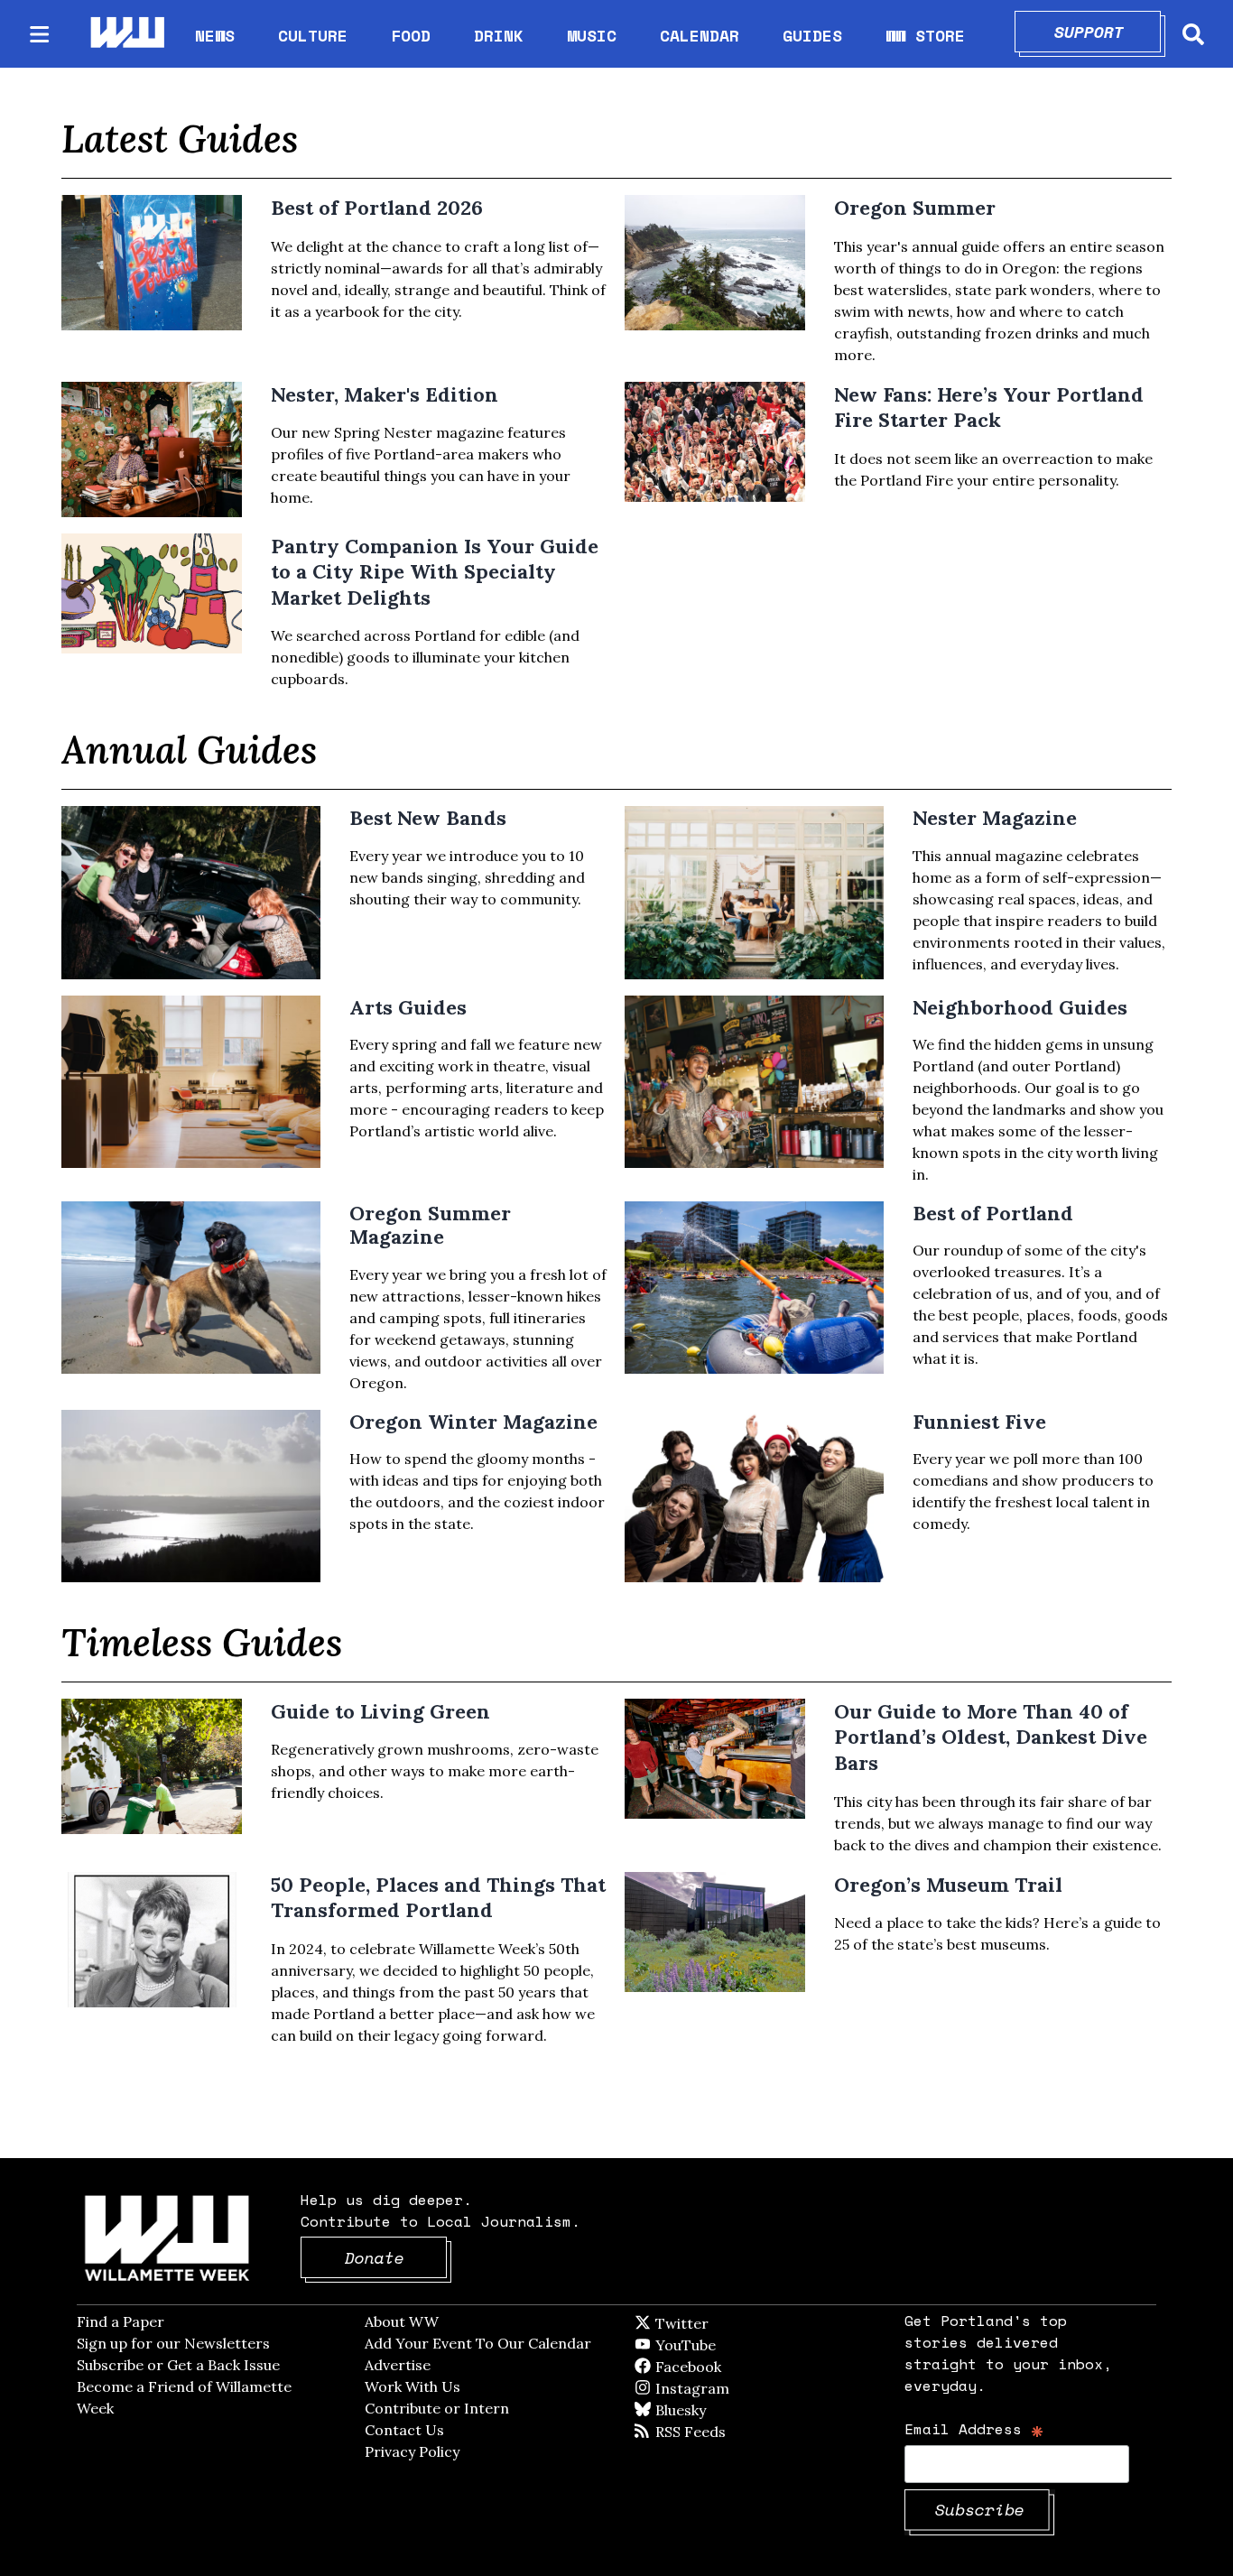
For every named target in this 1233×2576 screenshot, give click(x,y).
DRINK (499, 35)
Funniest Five (979, 1422)
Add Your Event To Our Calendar (478, 2343)
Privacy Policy (412, 2451)
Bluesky (706, 2410)
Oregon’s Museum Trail (948, 1885)
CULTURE (313, 35)
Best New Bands (428, 818)
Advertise (398, 2365)
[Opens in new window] (191, 892)
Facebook (740, 2367)
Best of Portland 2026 (377, 208)
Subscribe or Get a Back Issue (178, 2365)
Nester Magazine (995, 818)
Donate (396, 2257)
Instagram (729, 2388)
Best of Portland (993, 1213)
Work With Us (413, 2386)
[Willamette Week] (126, 34)
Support (1108, 32)
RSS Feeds (720, 2432)
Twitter (726, 2323)
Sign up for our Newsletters (173, 2343)
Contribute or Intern (437, 2408)
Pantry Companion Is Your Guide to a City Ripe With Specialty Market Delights (435, 572)
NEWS (215, 35)
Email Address (974, 2428)
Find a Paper (121, 2321)
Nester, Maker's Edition (385, 394)
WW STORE (925, 36)
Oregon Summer (915, 208)
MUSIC (592, 35)
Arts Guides (408, 1007)
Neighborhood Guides (1020, 1007)
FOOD (411, 35)
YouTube (716, 2345)
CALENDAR (700, 36)
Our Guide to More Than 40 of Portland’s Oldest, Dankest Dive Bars (991, 1737)
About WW (402, 2321)
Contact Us (404, 2430)
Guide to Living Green (380, 1711)
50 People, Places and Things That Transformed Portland (438, 1898)
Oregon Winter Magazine (473, 1422)
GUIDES (812, 35)
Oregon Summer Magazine (430, 1225)
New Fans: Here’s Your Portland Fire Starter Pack (989, 408)
